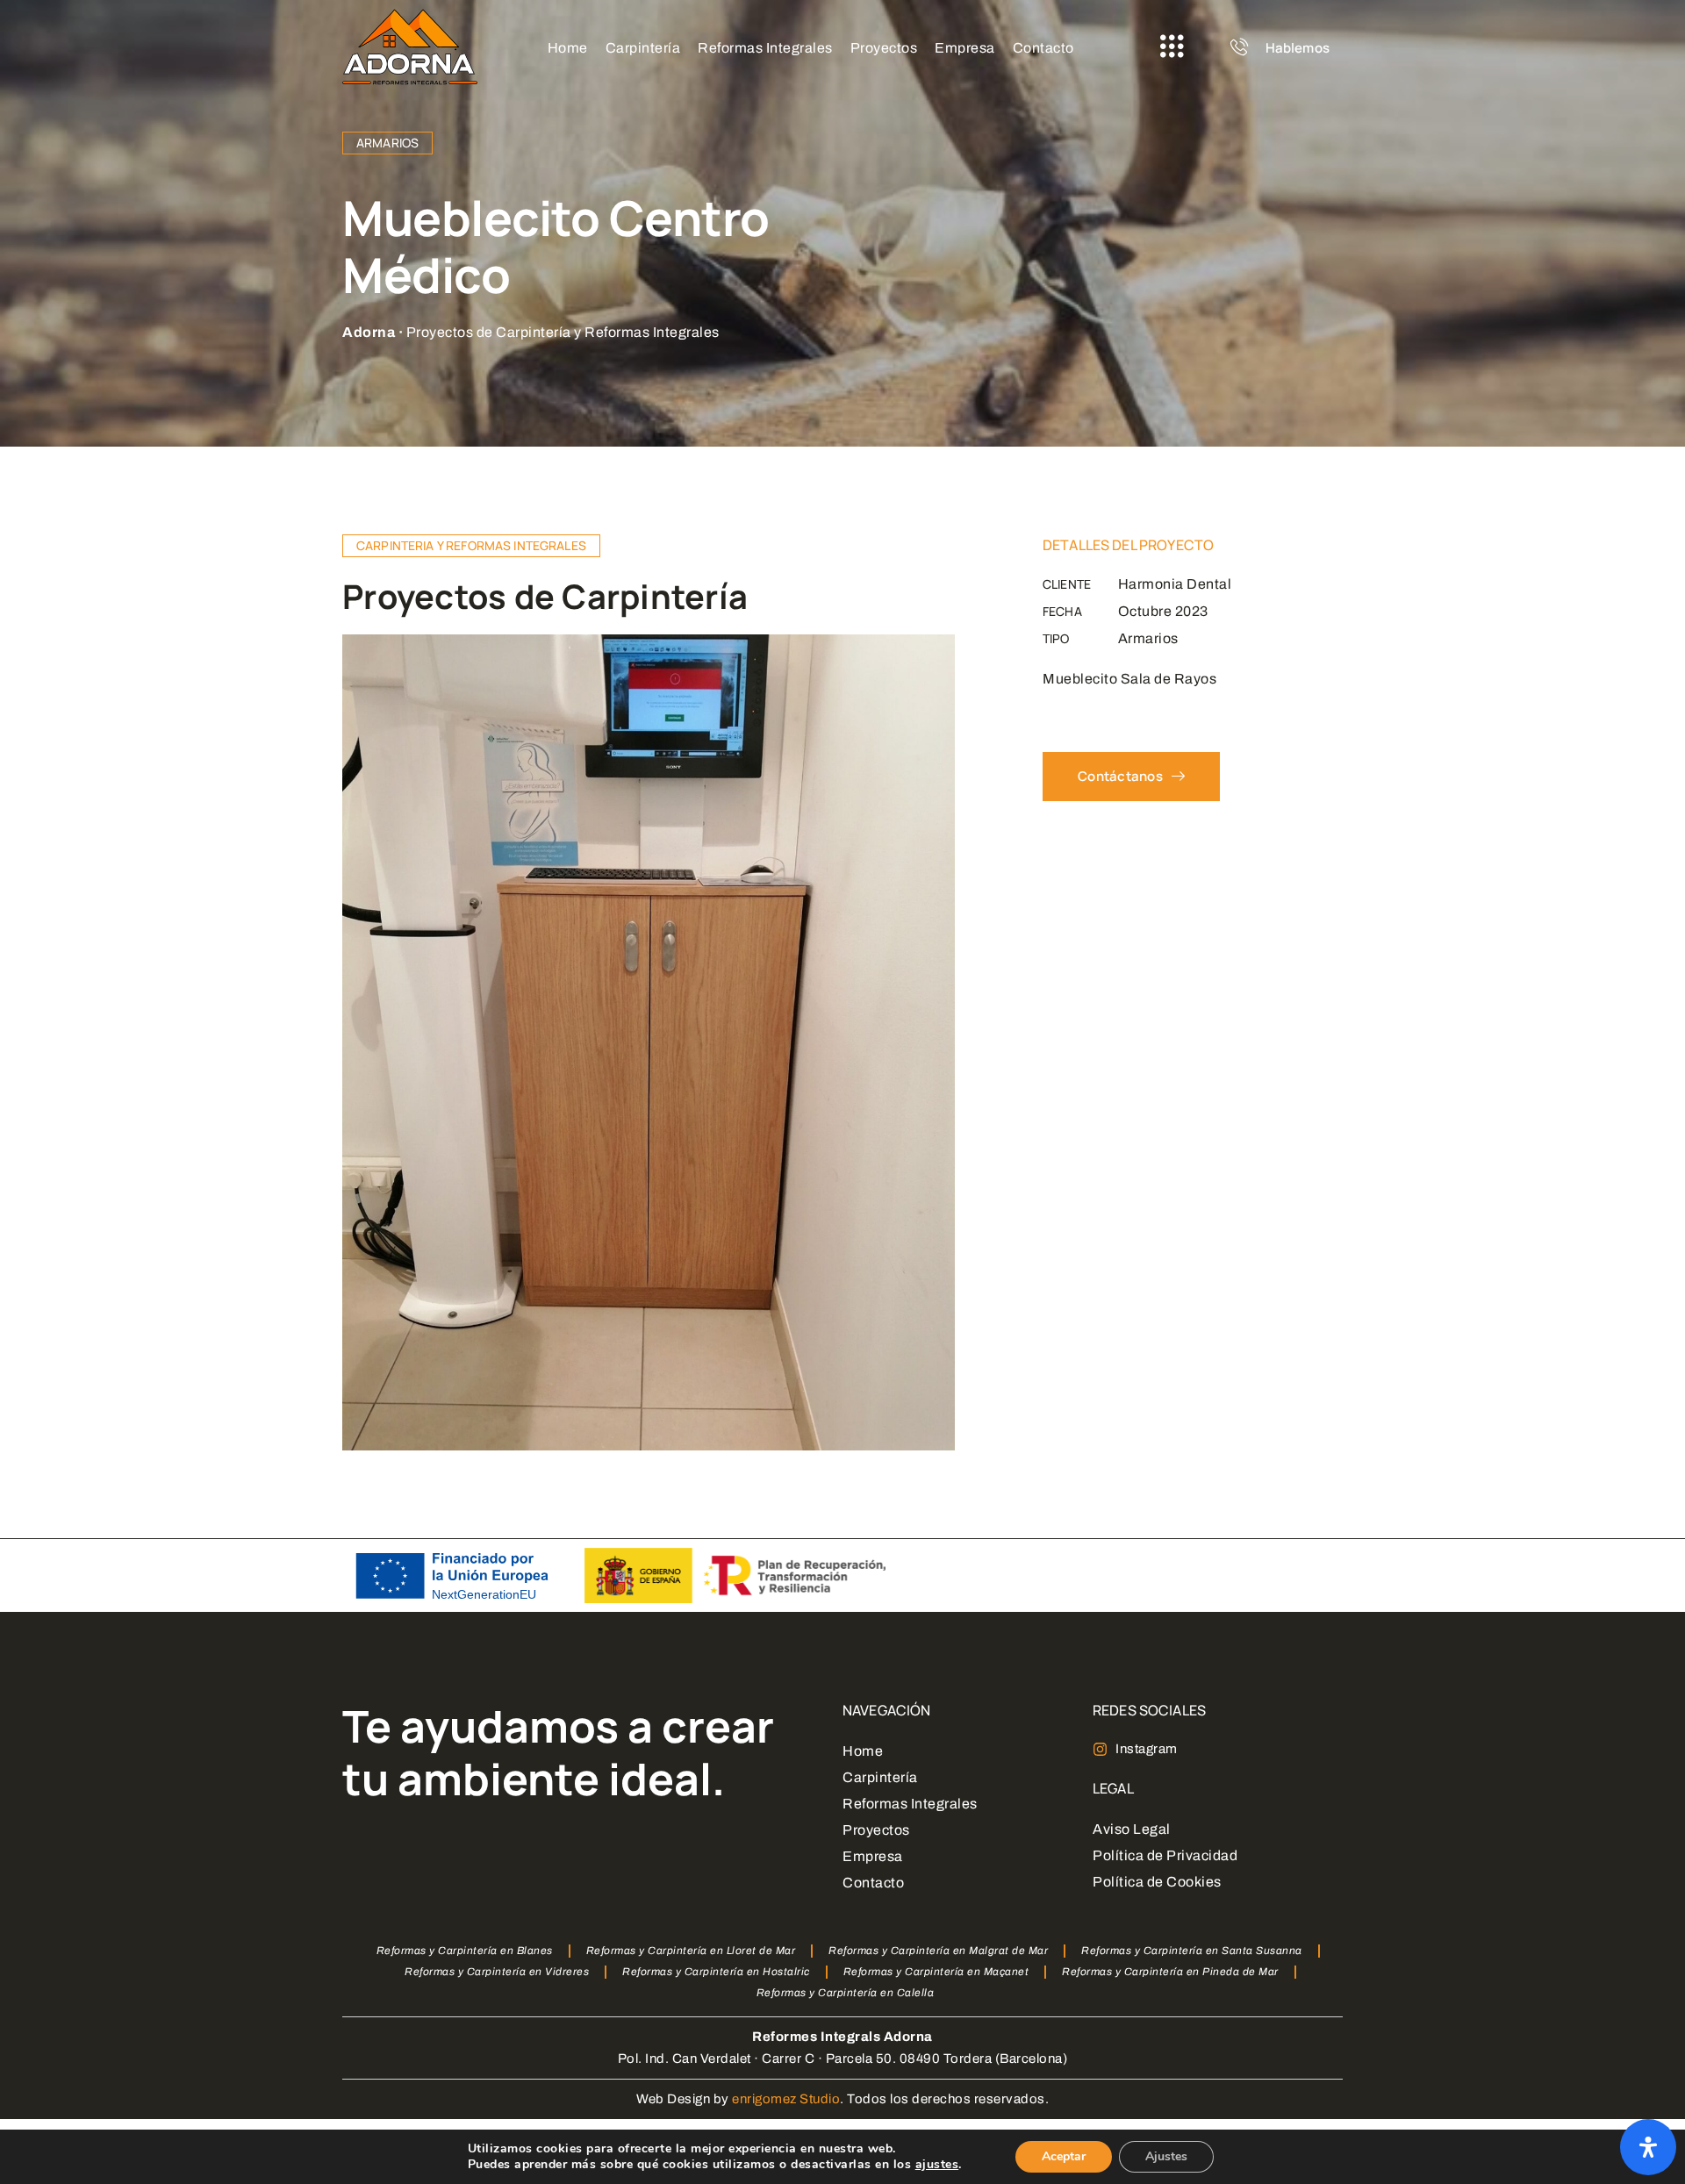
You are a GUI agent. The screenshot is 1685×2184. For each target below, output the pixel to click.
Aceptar (1064, 2156)
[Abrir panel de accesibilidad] (1648, 2147)
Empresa (873, 1856)
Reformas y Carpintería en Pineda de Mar (1170, 1972)
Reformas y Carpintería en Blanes (465, 1951)
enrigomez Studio (786, 2099)
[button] (1172, 47)
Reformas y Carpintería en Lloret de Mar (691, 1951)
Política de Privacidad (1165, 1855)
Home (863, 1751)
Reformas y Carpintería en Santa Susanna (1192, 1951)
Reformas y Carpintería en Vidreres (497, 1972)
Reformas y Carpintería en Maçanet (936, 1972)
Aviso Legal (1132, 1829)
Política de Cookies (1157, 1882)
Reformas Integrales (910, 1804)
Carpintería (880, 1777)
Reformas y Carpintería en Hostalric (716, 1972)
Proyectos (876, 1830)
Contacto (873, 1883)
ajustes (937, 2165)
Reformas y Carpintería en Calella (846, 1993)
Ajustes (1166, 2156)
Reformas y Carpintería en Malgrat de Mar (938, 1951)
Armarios (387, 143)
